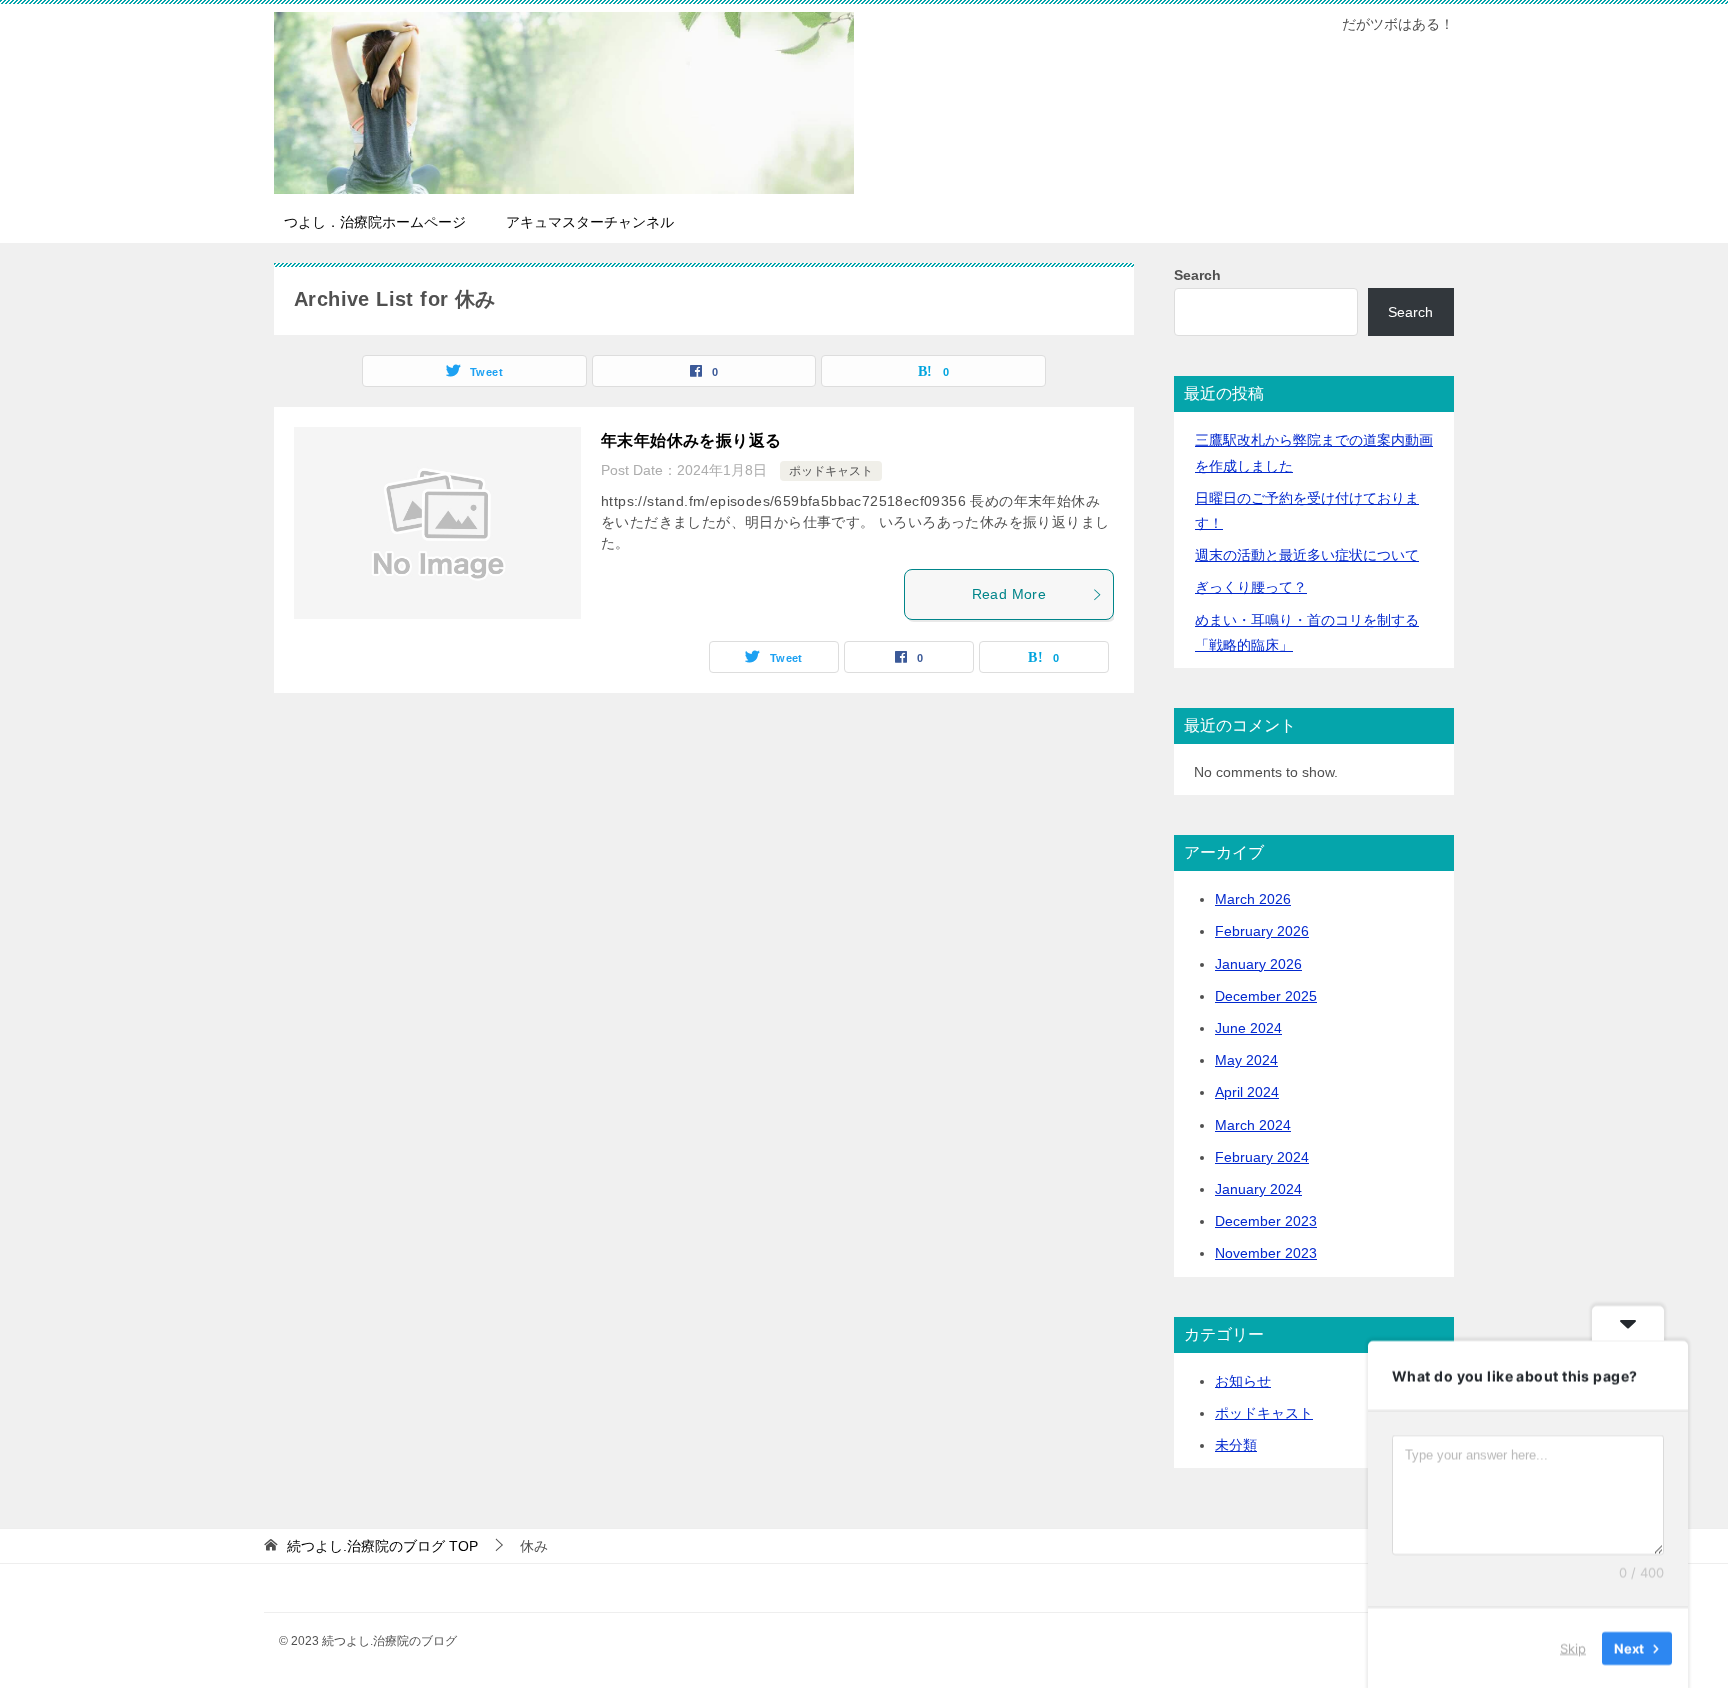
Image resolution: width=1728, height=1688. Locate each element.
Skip (1573, 1647)
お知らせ (1243, 1381)
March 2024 (1253, 1125)
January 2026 (1258, 964)
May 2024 (1246, 1060)
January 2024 (1258, 1189)
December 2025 (1266, 996)
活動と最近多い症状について (1307, 555)
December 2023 (1266, 1221)
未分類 (1236, 1445)
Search (1197, 275)
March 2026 (1253, 899)
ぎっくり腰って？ (1251, 587)
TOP (382, 1546)
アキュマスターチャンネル (590, 222)
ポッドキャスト (831, 471)
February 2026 (1262, 931)
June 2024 (1248, 1028)
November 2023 (1266, 1253)
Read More (1009, 594)
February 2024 (1262, 1157)
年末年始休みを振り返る (691, 440)
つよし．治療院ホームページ (375, 222)
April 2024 (1247, 1092)
